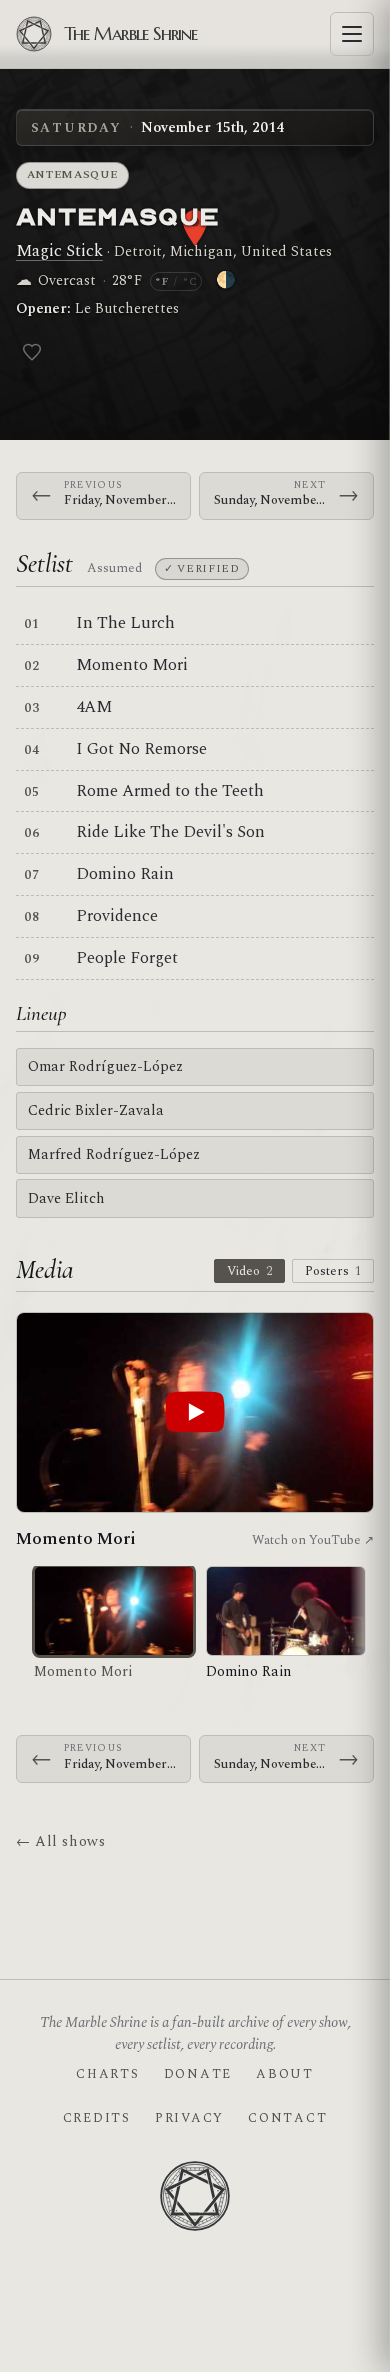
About (285, 2074)
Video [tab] (249, 1271)
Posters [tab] (333, 1271)
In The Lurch (125, 623)
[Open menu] (352, 34)
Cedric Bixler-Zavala (96, 1110)
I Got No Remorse (141, 749)
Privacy (189, 2118)
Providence (117, 916)
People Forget (127, 958)
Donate (198, 2074)
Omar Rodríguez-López (105, 1066)
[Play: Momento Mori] (195, 1412)
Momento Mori (132, 665)
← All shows (60, 1841)
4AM (94, 707)
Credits (97, 2118)
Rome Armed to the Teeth (170, 791)
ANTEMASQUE (117, 215)
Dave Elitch (66, 1198)
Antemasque (73, 174)
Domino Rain (125, 874)
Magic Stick (59, 251)
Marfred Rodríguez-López (114, 1154)
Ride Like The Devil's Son (170, 832)
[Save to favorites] (32, 352)
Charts (107, 2074)
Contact (287, 2118)
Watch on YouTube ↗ (313, 1540)
